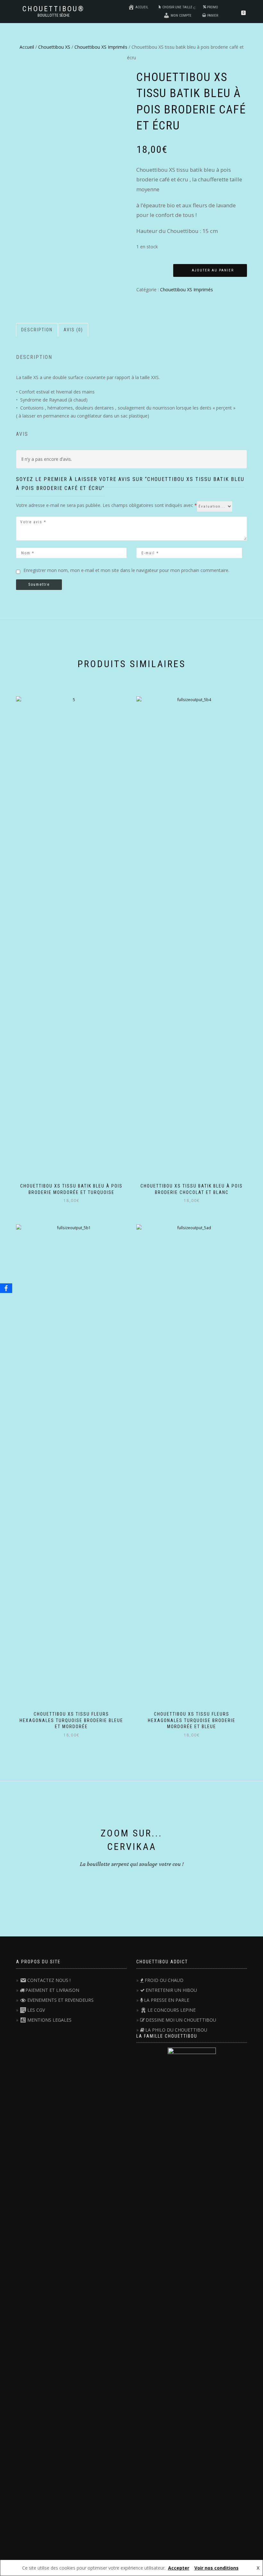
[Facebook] (6, 1288)
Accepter (179, 2568)
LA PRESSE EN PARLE (167, 2000)
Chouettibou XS (54, 47)
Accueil (142, 7)
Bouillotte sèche (54, 15)
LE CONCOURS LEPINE (172, 2010)
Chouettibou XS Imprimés (101, 47)
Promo (212, 7)
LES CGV (36, 2010)
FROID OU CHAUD (164, 1980)
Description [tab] (37, 330)
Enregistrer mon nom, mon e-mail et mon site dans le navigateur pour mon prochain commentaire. (126, 570)
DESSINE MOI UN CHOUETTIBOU (181, 2020)
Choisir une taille (177, 7)
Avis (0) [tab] (73, 330)
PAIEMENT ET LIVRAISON (52, 1990)
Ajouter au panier (213, 270)
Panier (213, 16)
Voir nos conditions (216, 2568)
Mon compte (181, 16)
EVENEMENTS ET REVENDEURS (60, 2000)
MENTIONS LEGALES (49, 2020)
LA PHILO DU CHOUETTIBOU (176, 2030)
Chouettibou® (54, 9)
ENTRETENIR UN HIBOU (171, 1990)
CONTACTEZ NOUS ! (49, 1980)
